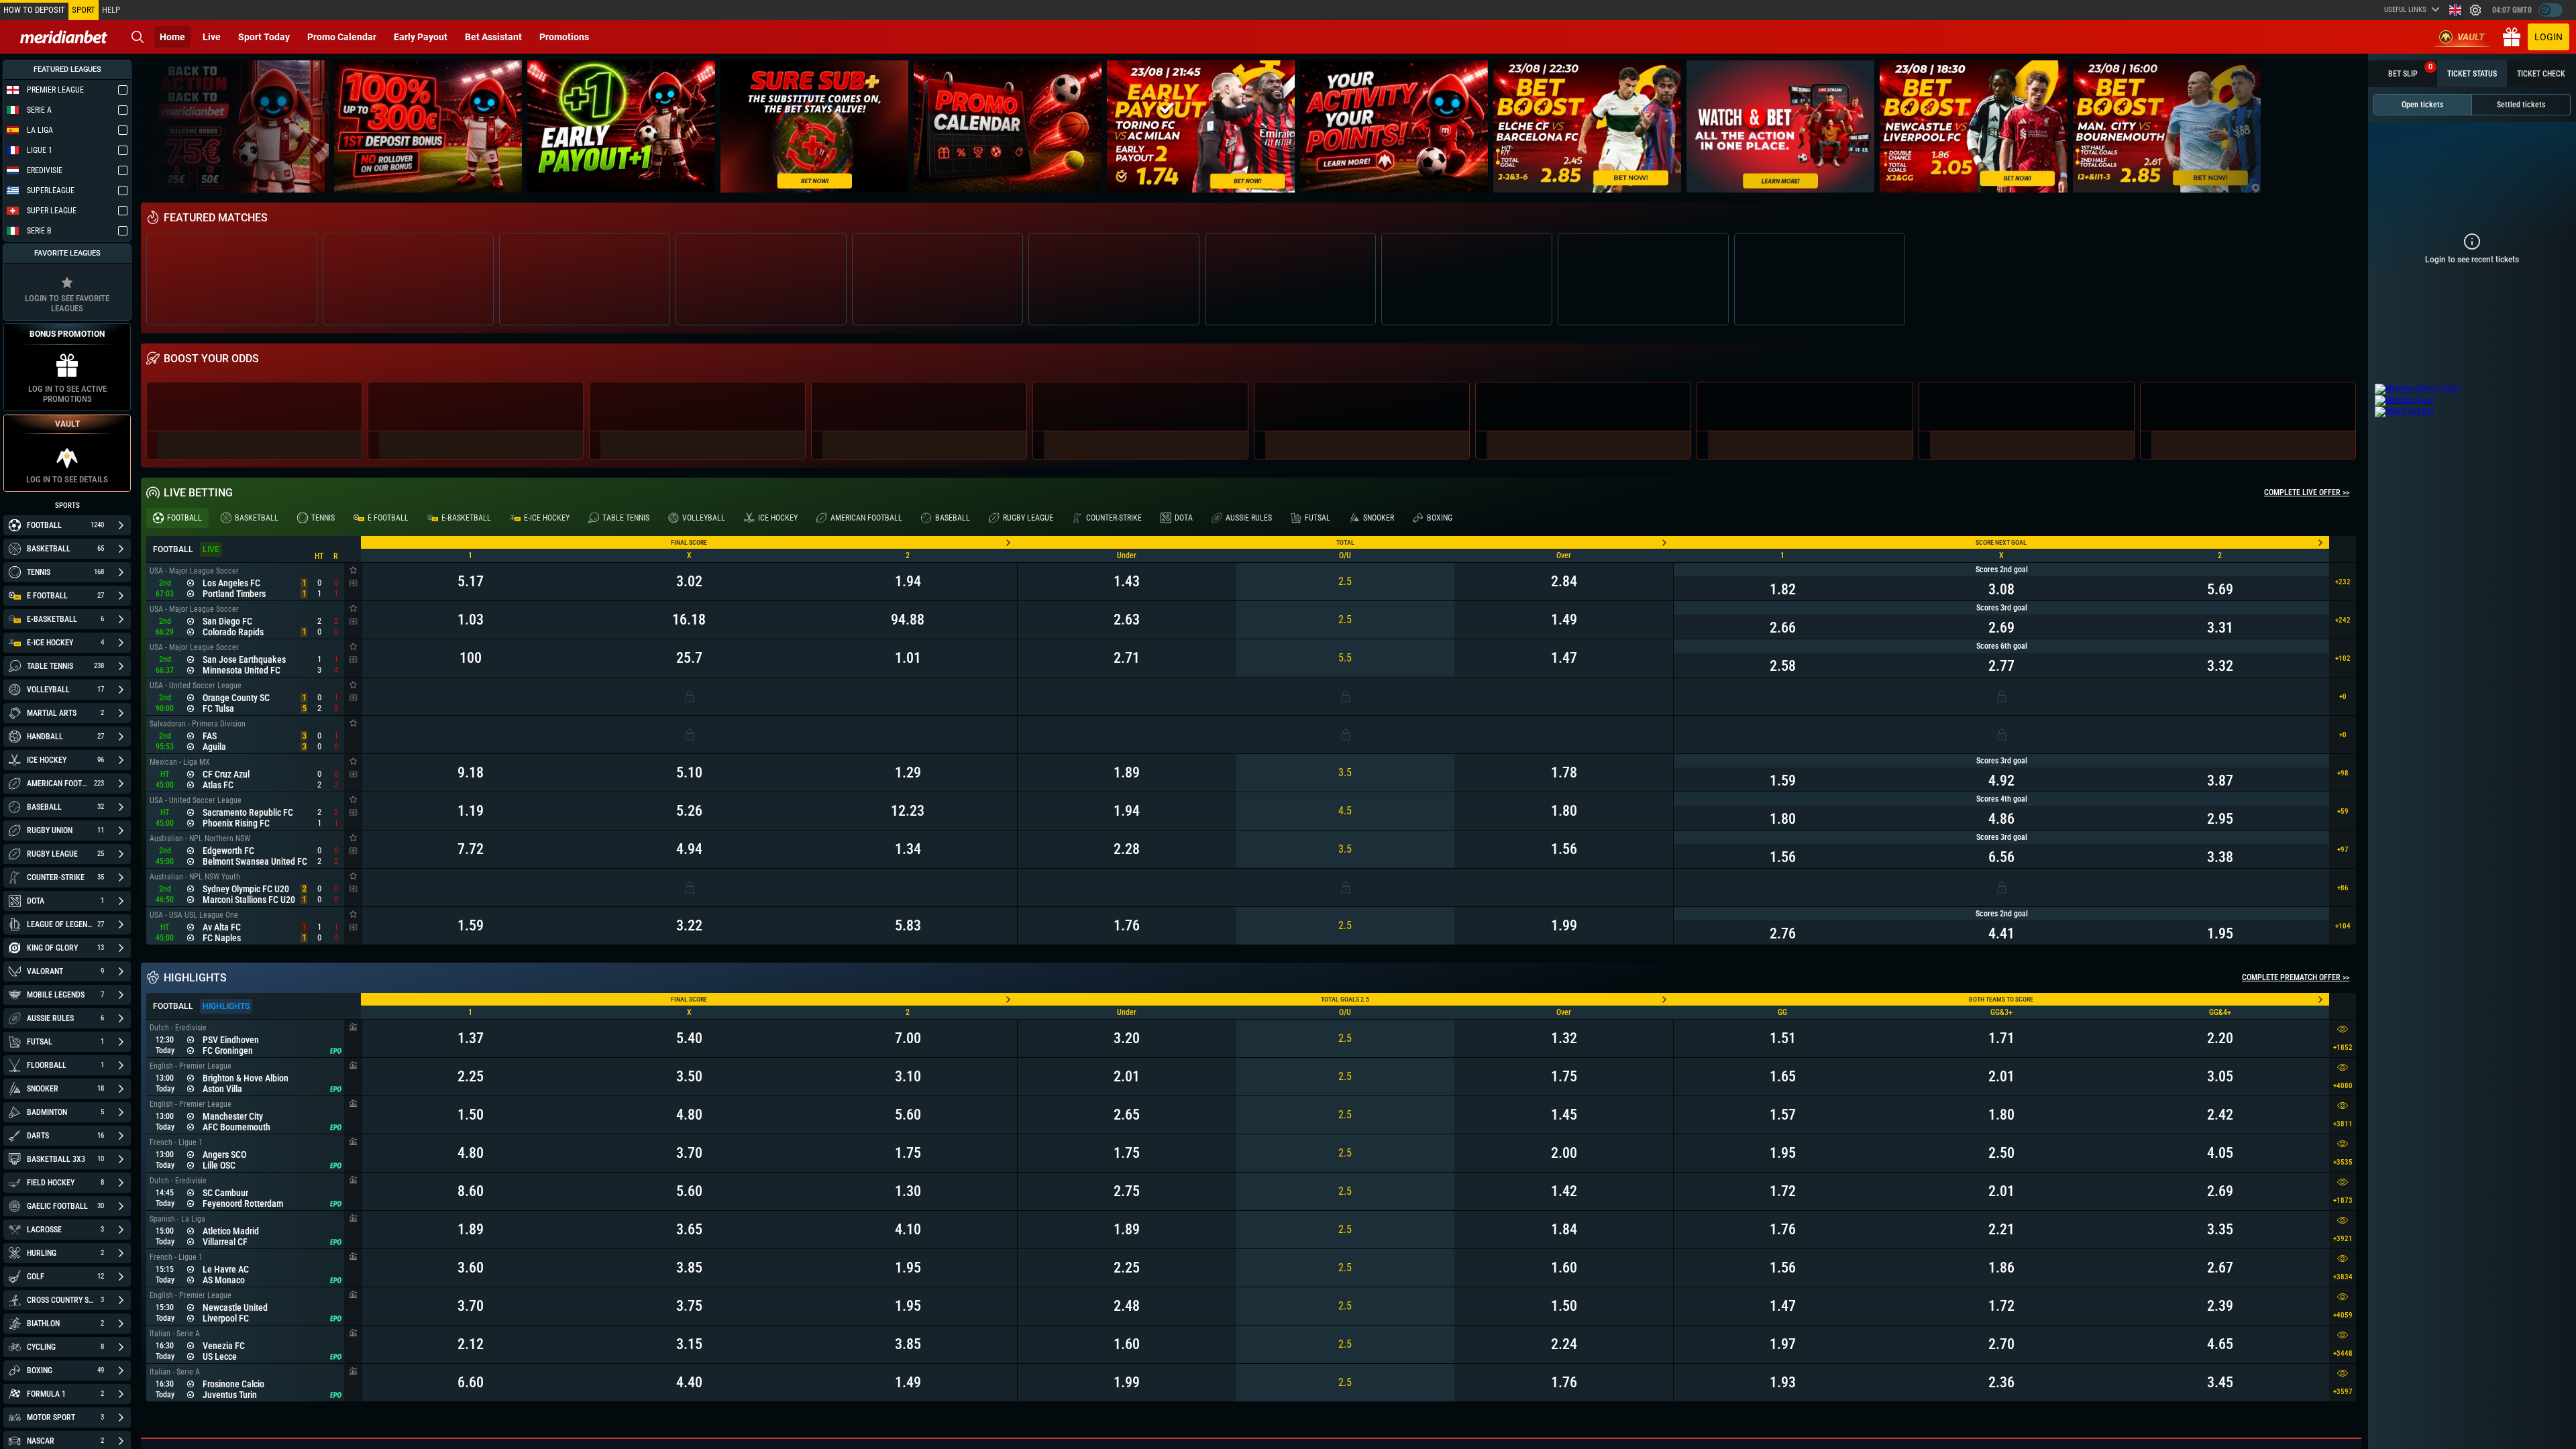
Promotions (564, 37)
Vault (2471, 37)
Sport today (264, 37)
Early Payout (421, 37)
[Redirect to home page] (64, 37)
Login (2548, 37)
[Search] (138, 37)
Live (212, 37)
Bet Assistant (493, 37)
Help (111, 10)
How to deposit (34, 10)
